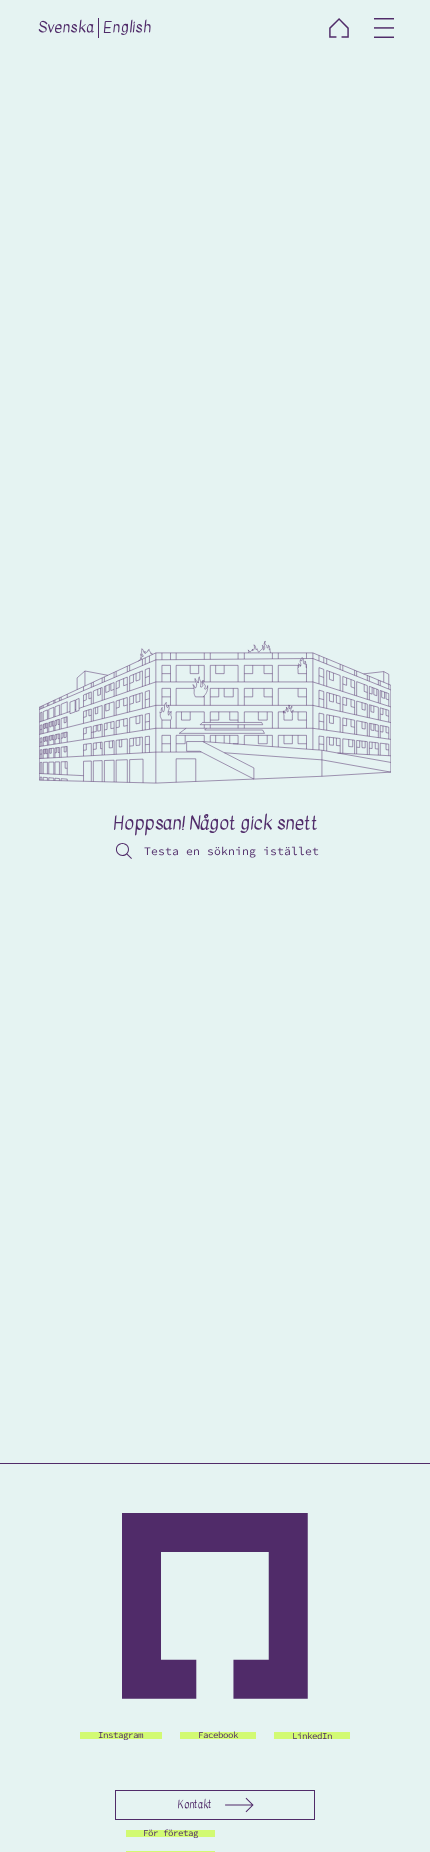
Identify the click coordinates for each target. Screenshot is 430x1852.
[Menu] (385, 28)
